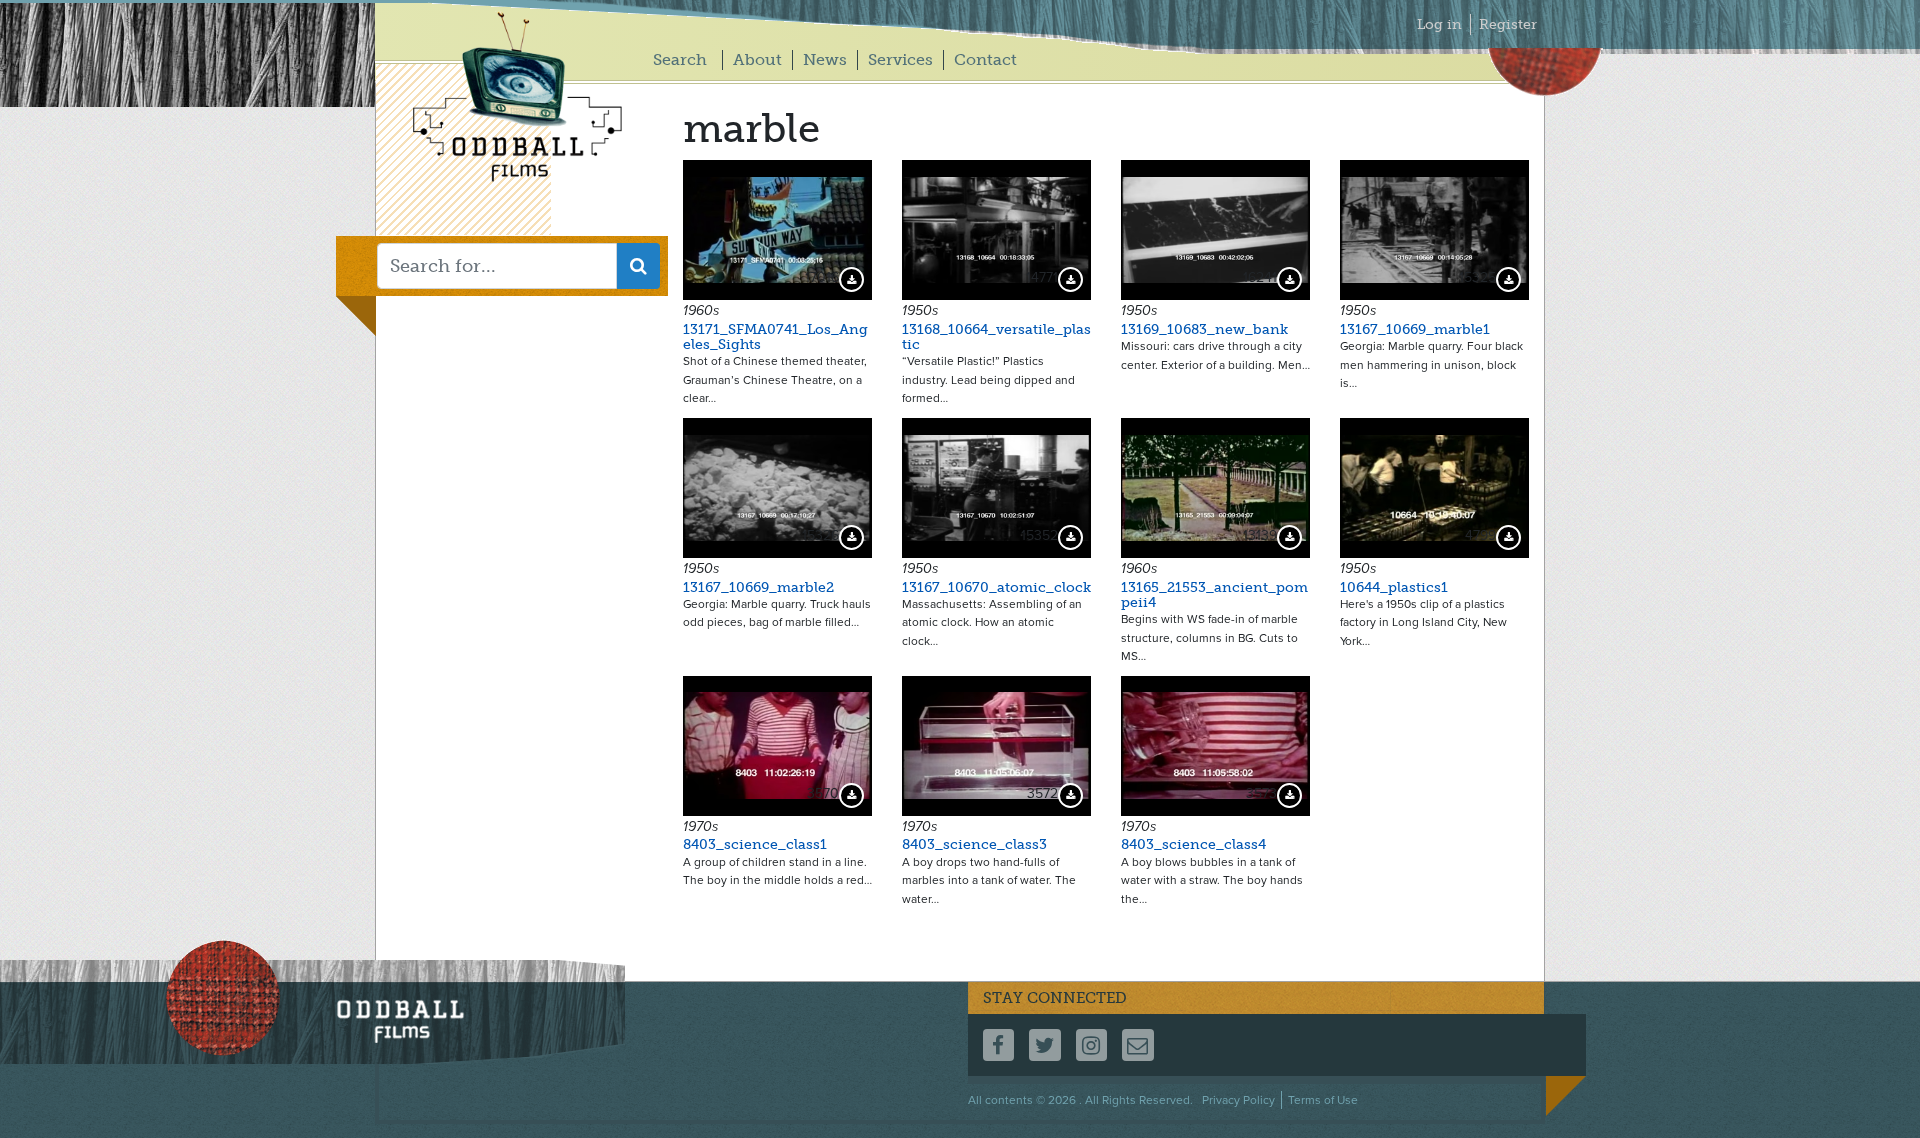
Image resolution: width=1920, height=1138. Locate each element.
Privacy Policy (1238, 1100)
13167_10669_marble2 (758, 587)
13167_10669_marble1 (1415, 329)
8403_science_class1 (755, 844)
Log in (1439, 24)
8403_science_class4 (1193, 844)
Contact (985, 59)
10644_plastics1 (1394, 587)
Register (1508, 24)
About (757, 59)
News (825, 59)
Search (680, 59)
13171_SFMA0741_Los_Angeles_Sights (775, 337)
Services (900, 59)
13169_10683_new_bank (1204, 329)
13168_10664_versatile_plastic (996, 337)
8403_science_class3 (974, 844)
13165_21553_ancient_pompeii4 (1214, 595)
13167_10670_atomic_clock (996, 587)
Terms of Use (1323, 1100)
